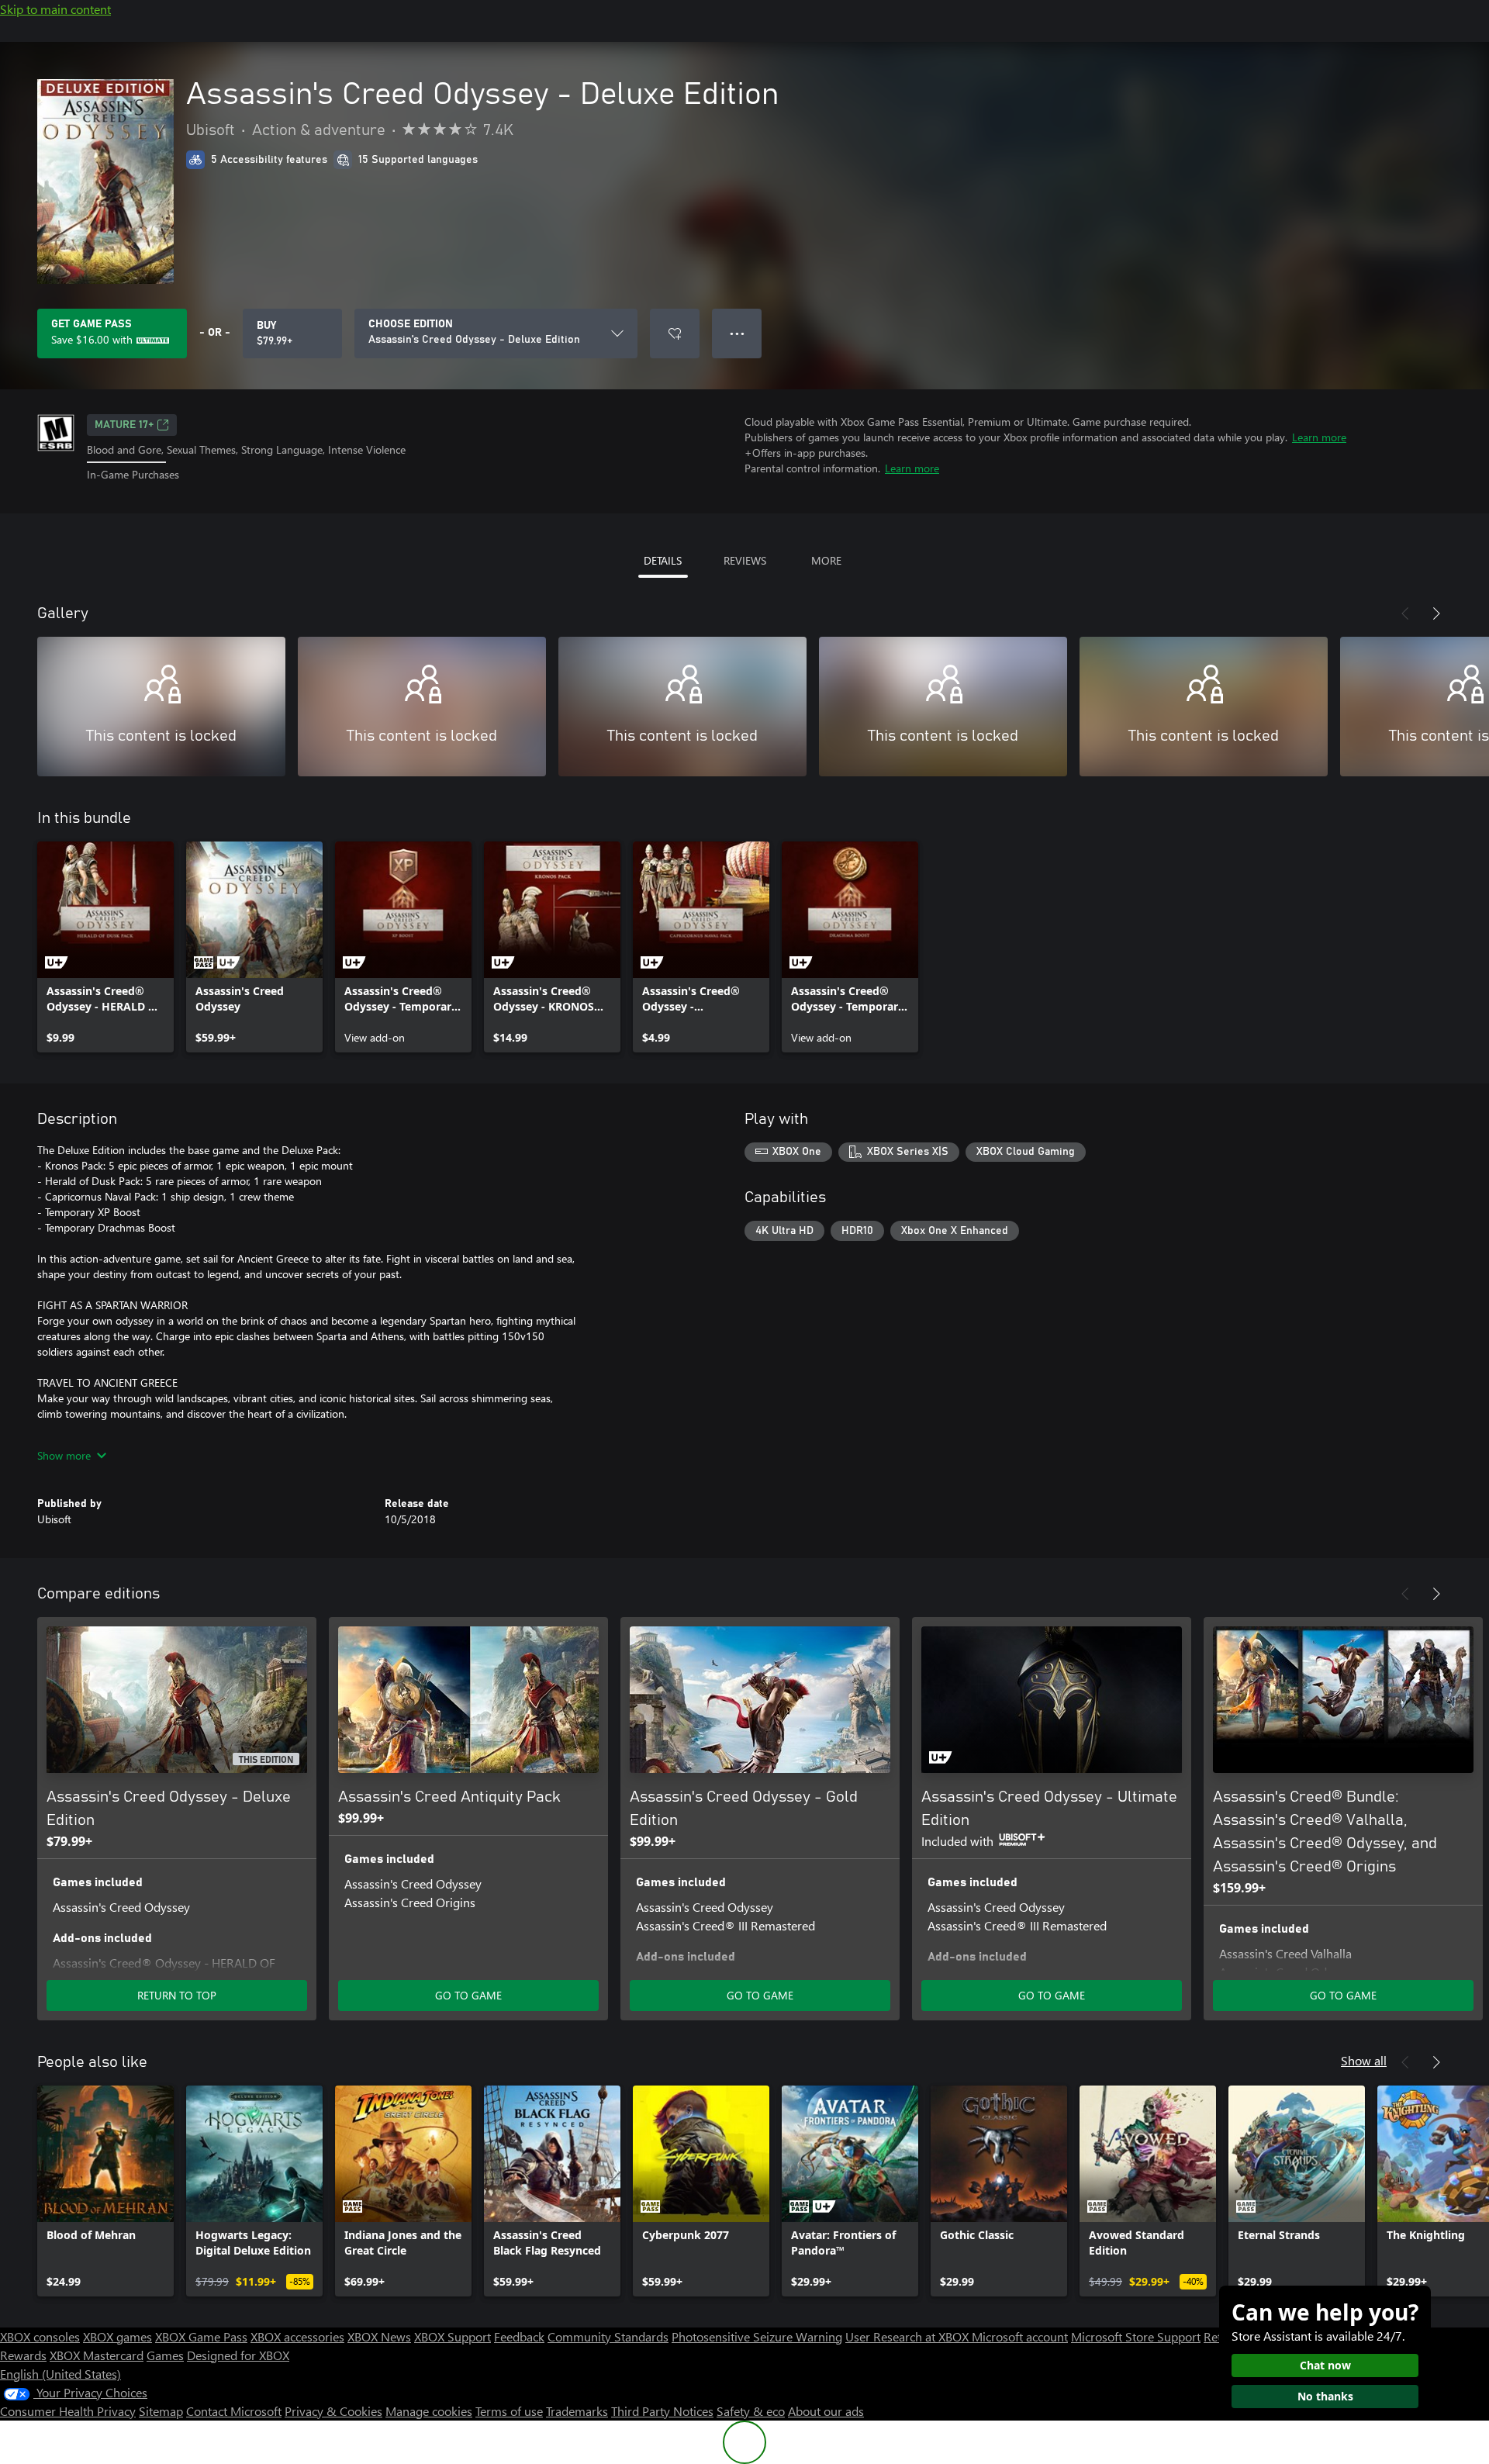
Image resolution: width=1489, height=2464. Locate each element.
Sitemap (161, 2411)
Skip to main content (55, 9)
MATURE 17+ (124, 425)
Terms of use (509, 2411)
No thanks (1325, 2396)
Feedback (519, 2336)
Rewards (23, 2355)
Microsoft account (1020, 2336)
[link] (105, 947)
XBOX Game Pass (201, 2336)
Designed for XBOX (238, 2355)
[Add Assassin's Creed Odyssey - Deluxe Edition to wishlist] (675, 333)
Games (165, 2355)
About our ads (826, 2411)
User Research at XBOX (909, 2336)
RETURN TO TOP (177, 1995)
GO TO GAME (468, 1995)
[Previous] (1405, 613)
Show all (1364, 2060)
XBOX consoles (40, 2336)
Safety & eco (751, 2411)
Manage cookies (429, 2411)
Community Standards (608, 2336)
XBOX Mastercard (97, 2355)
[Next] (1436, 613)
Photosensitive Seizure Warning (757, 2336)
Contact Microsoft (234, 2411)
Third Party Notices (662, 2411)
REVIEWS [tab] (745, 560)
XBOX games (117, 2336)
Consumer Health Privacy (68, 2411)
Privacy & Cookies (333, 2411)
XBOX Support (453, 2336)
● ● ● (737, 333)
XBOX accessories (297, 2336)
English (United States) (60, 2374)
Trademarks (577, 2411)
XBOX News (379, 2336)
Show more (64, 1455)
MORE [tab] (826, 560)
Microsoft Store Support (1136, 2336)
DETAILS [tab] (663, 560)
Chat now (1325, 2365)
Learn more (1319, 437)
